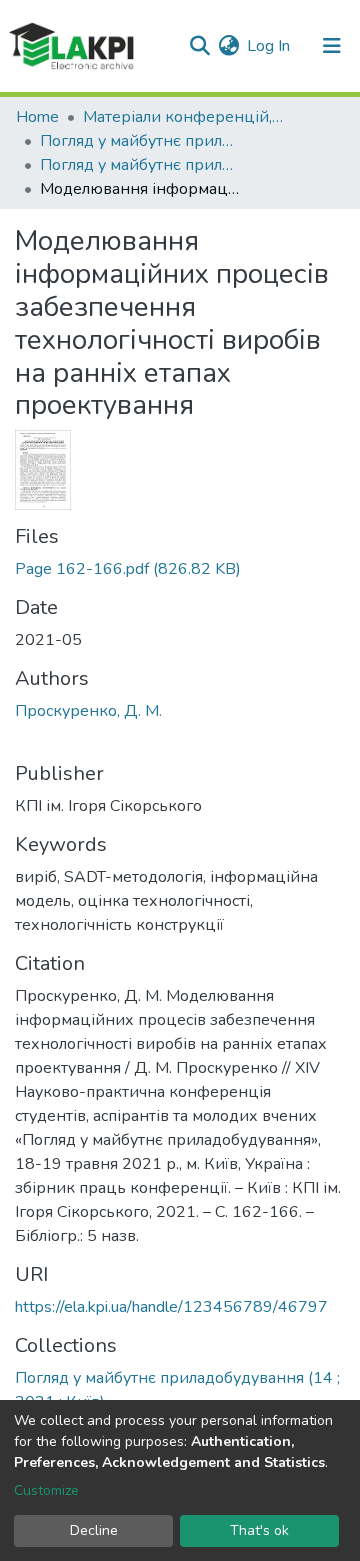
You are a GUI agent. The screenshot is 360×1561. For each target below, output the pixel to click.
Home (37, 117)
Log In (269, 46)
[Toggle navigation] (332, 46)
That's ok (259, 1530)
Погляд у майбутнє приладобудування (140, 141)
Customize (46, 1490)
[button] (228, 46)
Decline (94, 1530)
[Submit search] (199, 46)
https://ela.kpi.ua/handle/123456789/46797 (171, 1307)
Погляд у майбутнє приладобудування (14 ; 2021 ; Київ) (140, 165)
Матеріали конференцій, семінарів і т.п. (183, 117)
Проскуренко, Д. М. (88, 711)
